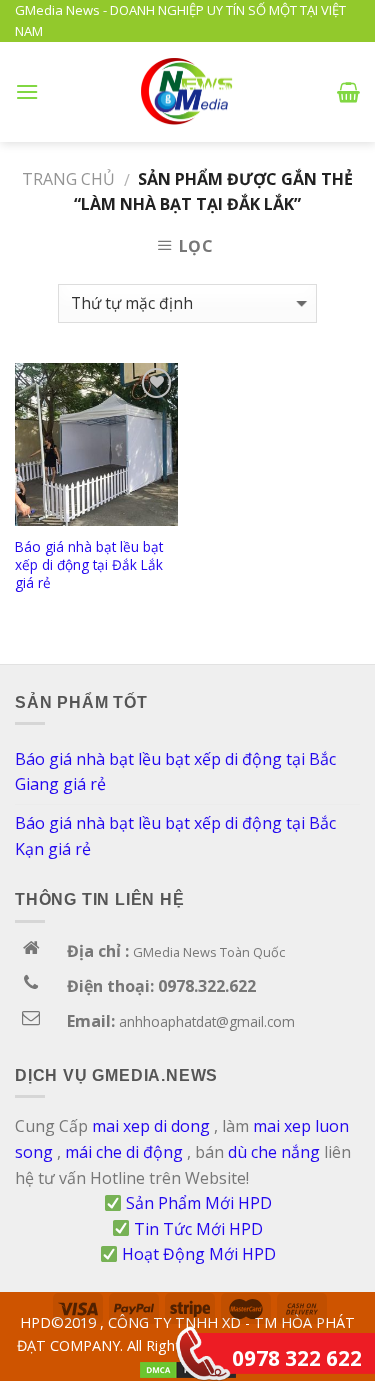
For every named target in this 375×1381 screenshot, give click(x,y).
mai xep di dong (151, 1126)
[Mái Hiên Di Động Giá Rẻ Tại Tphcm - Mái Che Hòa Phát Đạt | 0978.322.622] (187, 91)
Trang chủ (68, 179)
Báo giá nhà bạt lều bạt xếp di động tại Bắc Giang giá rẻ (175, 772)
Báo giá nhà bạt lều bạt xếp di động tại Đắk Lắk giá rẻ (89, 564)
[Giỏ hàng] (348, 92)
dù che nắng (274, 1152)
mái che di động (124, 1152)
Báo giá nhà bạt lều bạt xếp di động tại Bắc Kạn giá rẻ (175, 836)
